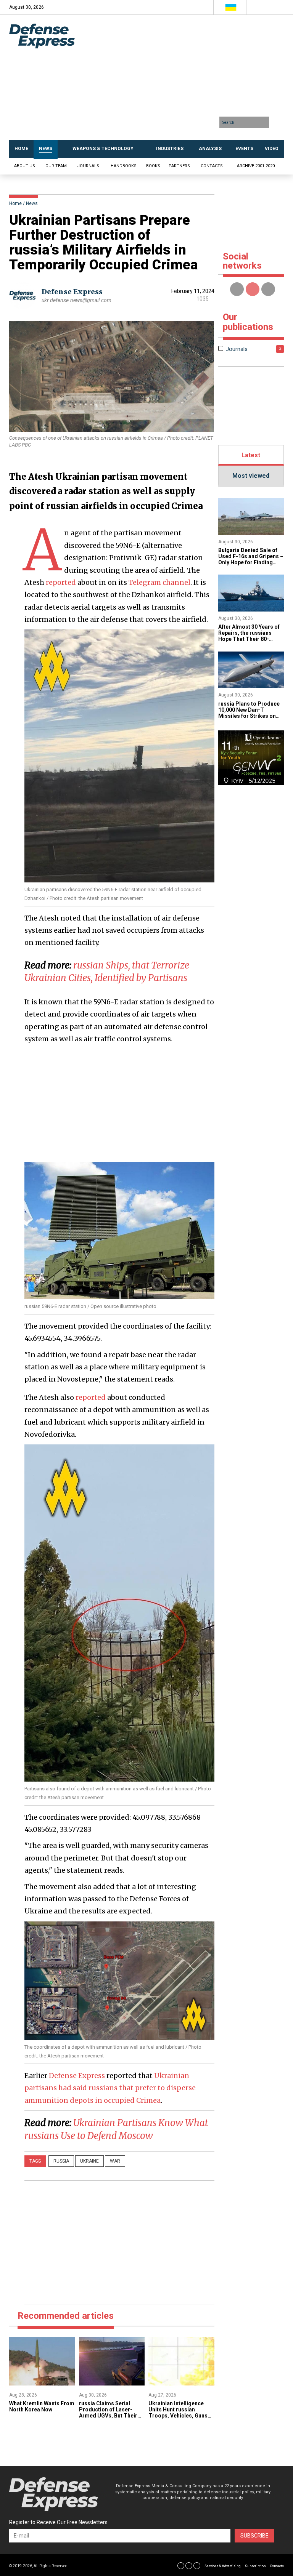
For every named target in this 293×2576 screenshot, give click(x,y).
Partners (179, 166)
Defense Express (72, 292)
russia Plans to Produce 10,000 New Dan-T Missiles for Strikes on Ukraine (249, 713)
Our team (56, 166)
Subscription (255, 2566)
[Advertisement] (186, 80)
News (32, 203)
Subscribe (254, 2536)
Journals (88, 166)
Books (153, 166)
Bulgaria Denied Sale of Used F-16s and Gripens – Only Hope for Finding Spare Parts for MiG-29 (251, 559)
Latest (251, 455)
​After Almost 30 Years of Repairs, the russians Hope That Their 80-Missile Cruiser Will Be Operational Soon (249, 639)
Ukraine (89, 2161)
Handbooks (124, 166)
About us (25, 166)
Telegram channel (159, 582)
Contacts (212, 166)
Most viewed (251, 476)
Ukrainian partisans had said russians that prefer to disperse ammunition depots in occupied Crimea (110, 2088)
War (115, 2161)
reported (61, 582)
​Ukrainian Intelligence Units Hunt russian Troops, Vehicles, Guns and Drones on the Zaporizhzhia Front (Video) (178, 2419)
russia (61, 2161)
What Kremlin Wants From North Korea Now (42, 2406)
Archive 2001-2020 (256, 166)
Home (15, 203)
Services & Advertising (223, 2566)
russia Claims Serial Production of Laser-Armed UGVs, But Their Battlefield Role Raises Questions (108, 2416)
